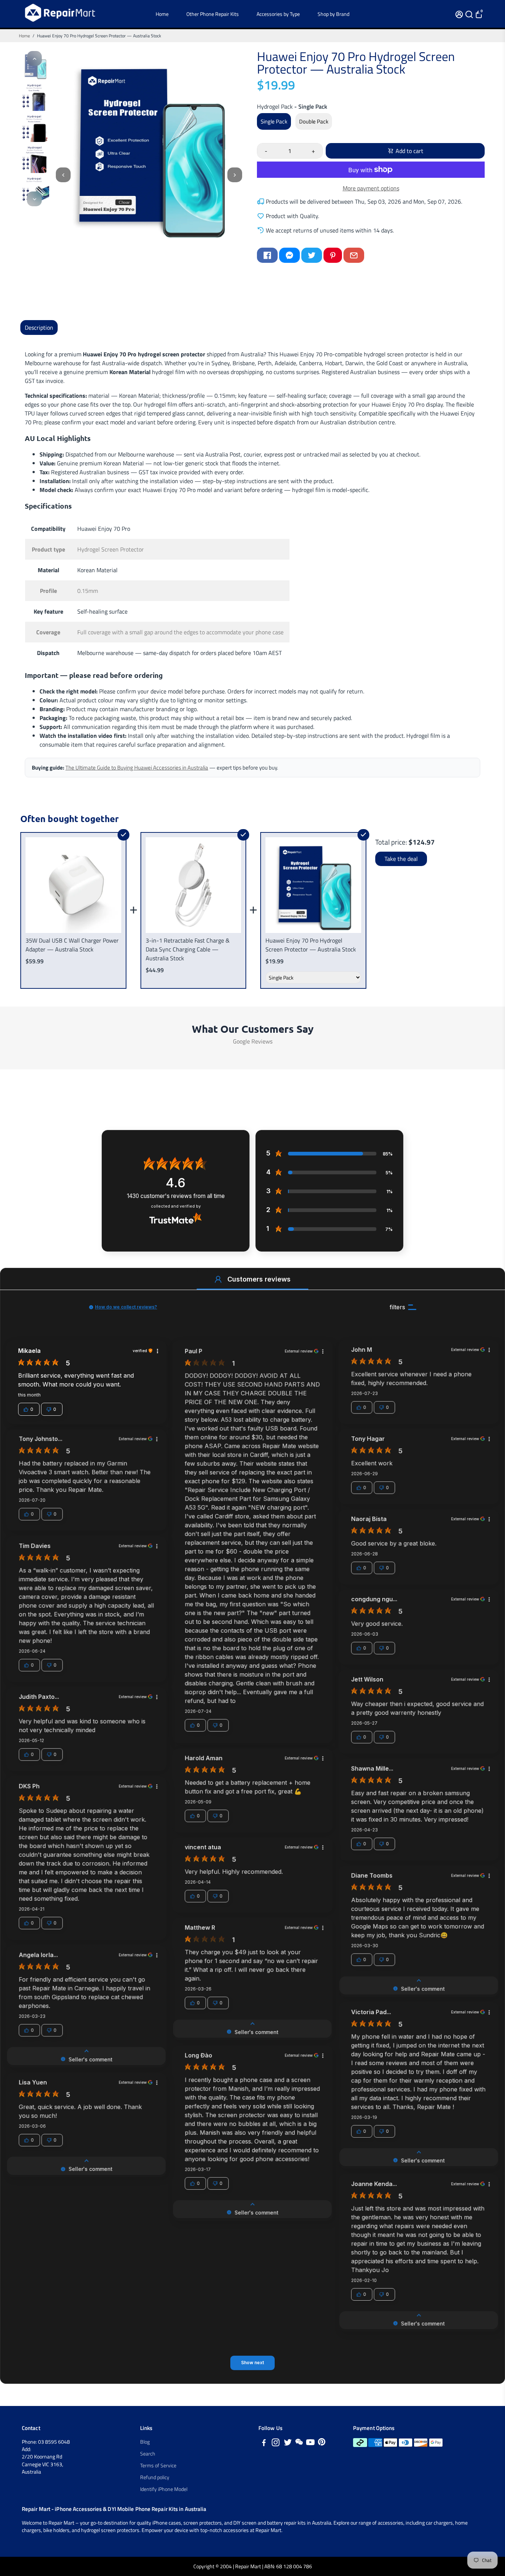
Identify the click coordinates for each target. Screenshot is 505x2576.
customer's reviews (176, 1196)
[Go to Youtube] (310, 2443)
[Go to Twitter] (312, 255)
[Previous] (34, 58)
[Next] (34, 199)
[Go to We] (299, 2443)
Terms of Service (158, 2465)
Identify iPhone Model (164, 2489)
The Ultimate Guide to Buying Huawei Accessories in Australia (137, 768)
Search (148, 2454)
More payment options (371, 188)
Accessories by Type (278, 14)
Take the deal (401, 859)
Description (39, 327)
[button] (218, 1279)
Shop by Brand (333, 14)
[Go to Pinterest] (333, 255)
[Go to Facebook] (267, 255)
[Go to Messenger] (289, 255)
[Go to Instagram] (276, 2443)
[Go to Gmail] (354, 255)
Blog (145, 2442)
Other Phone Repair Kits (213, 14)
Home (162, 14)
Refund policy (155, 2477)
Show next (253, 2363)
